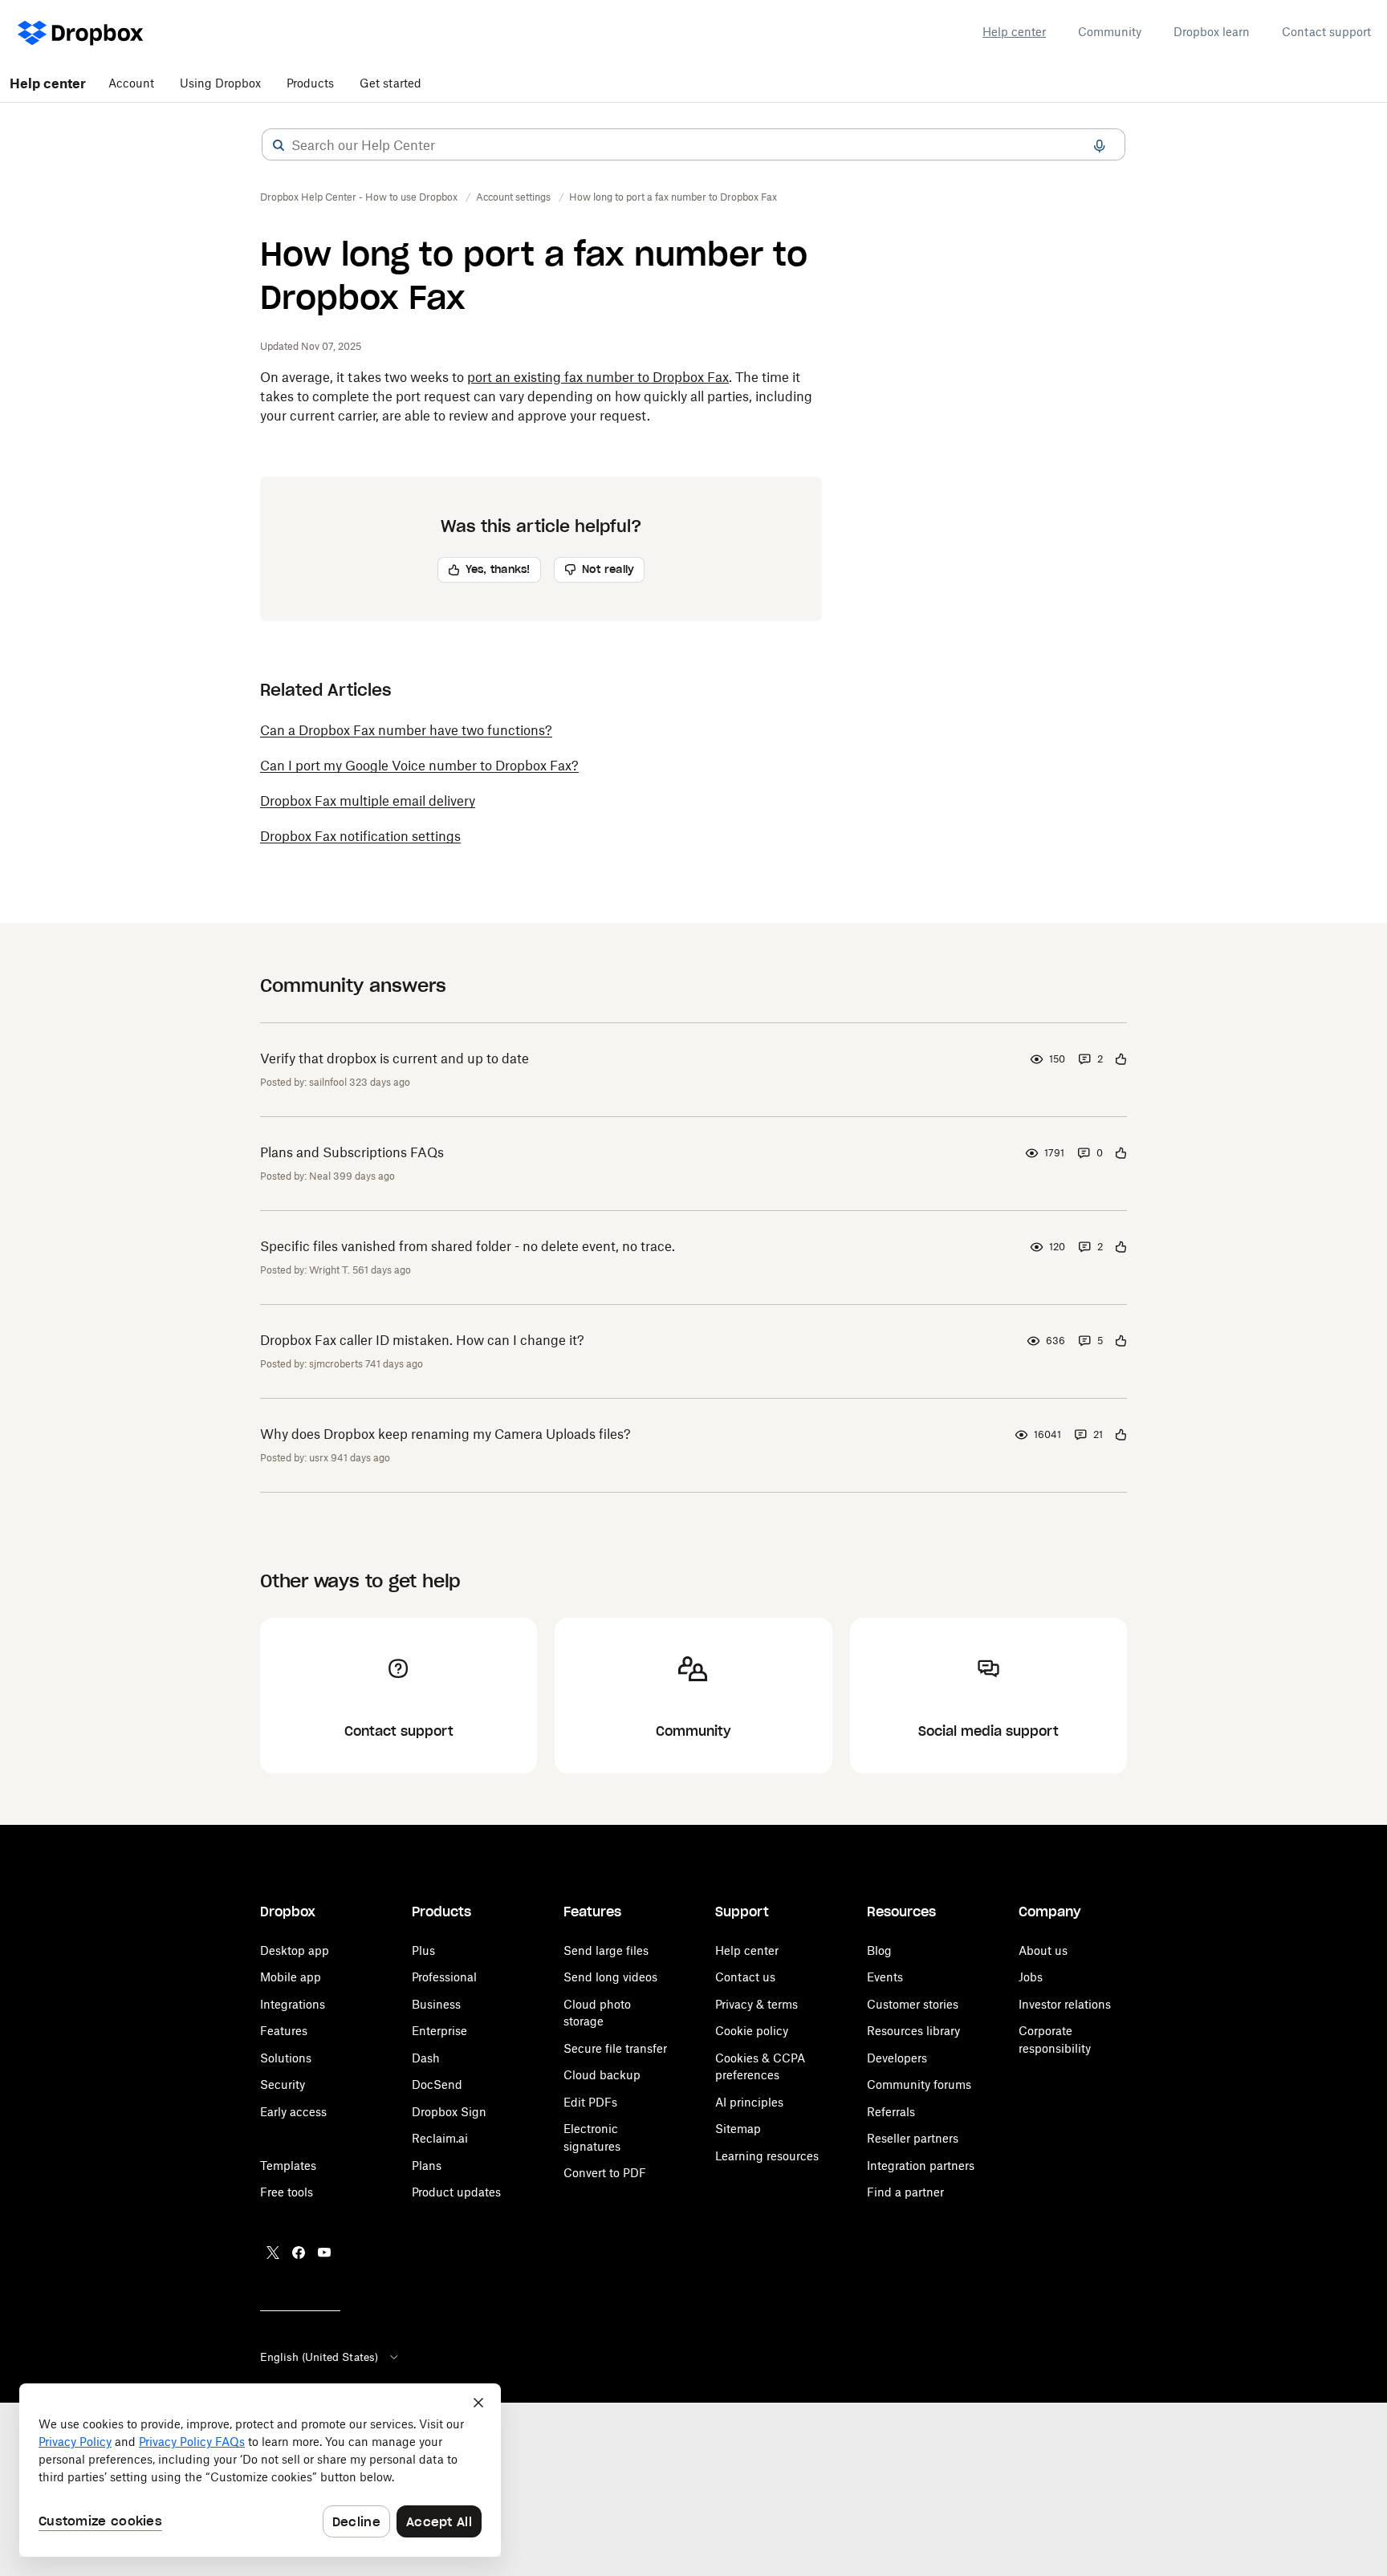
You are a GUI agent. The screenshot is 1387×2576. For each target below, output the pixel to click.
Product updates (456, 2192)
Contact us (745, 1977)
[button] (279, 145)
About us (1043, 1950)
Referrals (891, 2112)
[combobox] (693, 145)
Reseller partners (913, 2138)
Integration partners (921, 2166)
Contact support (1326, 32)
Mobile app (291, 1977)
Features (284, 2031)
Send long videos (610, 1977)
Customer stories (913, 2004)
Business (436, 2004)
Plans (427, 2166)
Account (131, 83)
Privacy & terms (757, 2004)
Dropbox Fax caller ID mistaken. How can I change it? (422, 1340)
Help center (1014, 32)
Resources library (913, 2031)
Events (885, 1977)
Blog (879, 1950)
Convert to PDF (605, 2173)
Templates (288, 2166)
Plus (423, 1950)
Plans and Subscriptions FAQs (352, 1152)
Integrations (293, 2004)
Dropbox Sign (449, 2112)
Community (1110, 32)
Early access (293, 2112)
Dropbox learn (1212, 32)
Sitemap (738, 2129)
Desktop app (295, 1950)
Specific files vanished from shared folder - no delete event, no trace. (468, 1246)
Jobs (1031, 1977)
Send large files (606, 1950)
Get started (390, 83)
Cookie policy (752, 2031)
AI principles (749, 2102)
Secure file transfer (615, 2048)
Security (283, 2084)
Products (310, 83)
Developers (897, 2058)
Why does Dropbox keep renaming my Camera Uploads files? (445, 1434)
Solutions (286, 2058)
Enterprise (439, 2031)
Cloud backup (602, 2075)
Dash (426, 2058)
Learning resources (767, 2156)
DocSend (437, 2084)
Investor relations (1065, 2004)
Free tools (287, 2192)
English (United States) (319, 2357)
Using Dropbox (220, 83)
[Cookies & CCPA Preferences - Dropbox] (260, 2470)
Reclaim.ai (440, 2138)
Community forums (919, 2084)
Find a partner (905, 2192)
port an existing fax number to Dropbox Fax (598, 377)
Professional (444, 1977)
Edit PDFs (590, 2102)
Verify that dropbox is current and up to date (395, 1058)
